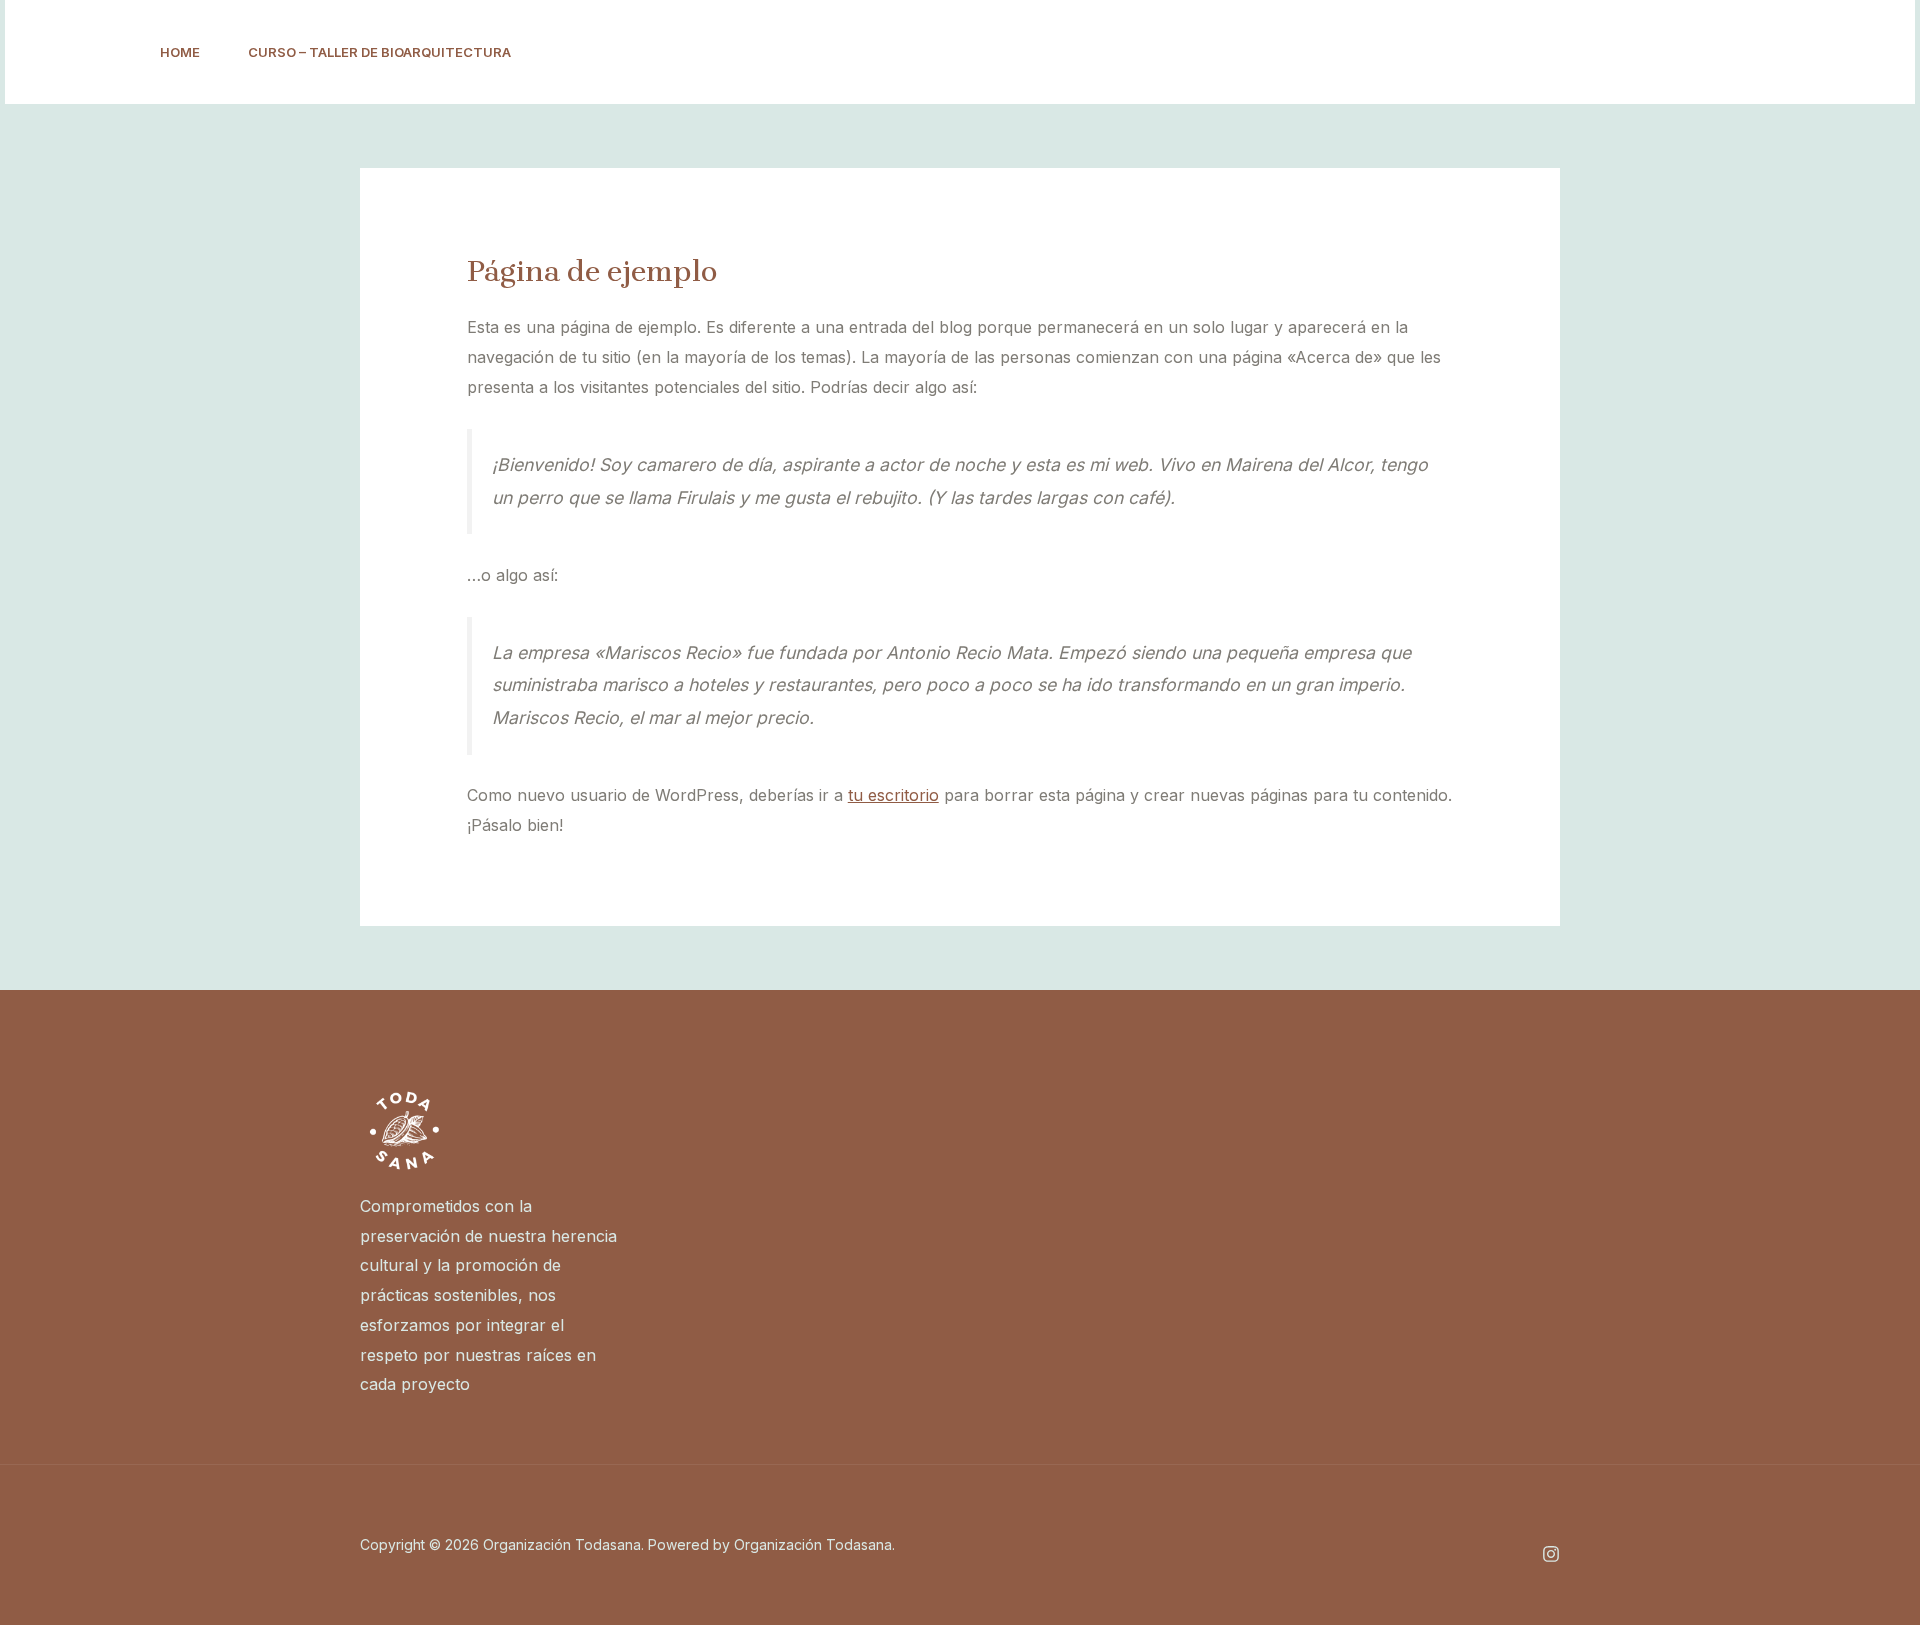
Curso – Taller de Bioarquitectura (379, 52)
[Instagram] (1683, 53)
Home (180, 52)
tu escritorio (893, 795)
